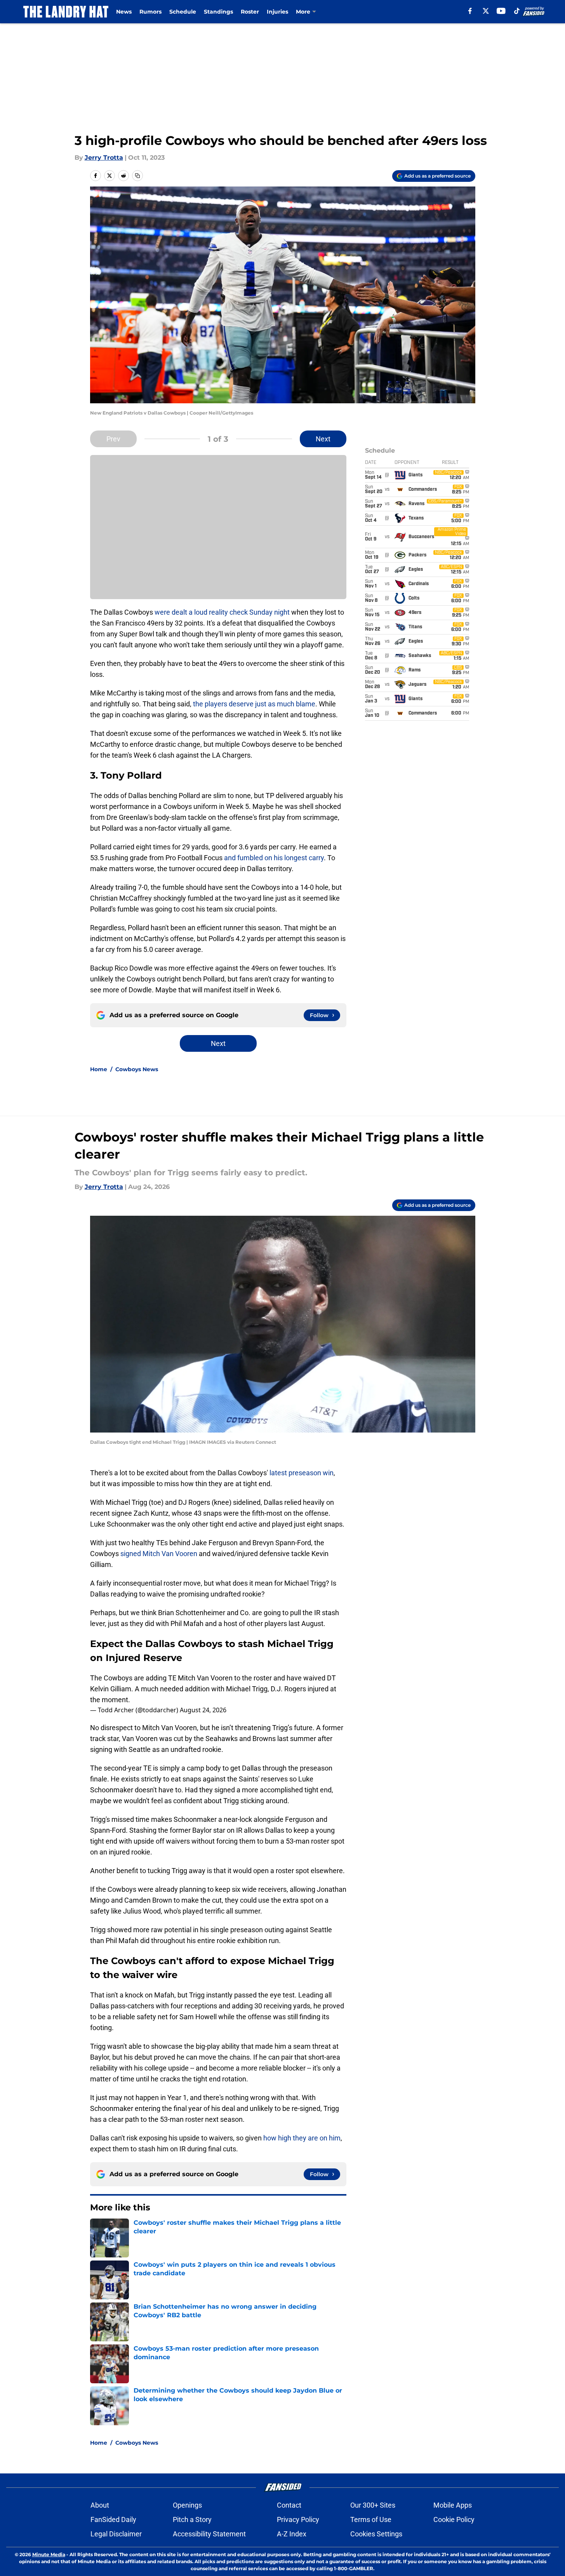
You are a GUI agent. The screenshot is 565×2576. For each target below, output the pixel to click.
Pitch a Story (192, 2519)
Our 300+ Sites (373, 2505)
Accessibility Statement (209, 2534)
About (100, 2505)
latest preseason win (301, 1473)
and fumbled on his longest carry (274, 858)
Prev (113, 439)
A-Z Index (292, 2534)
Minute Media (49, 2554)
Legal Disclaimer (116, 2534)
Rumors (150, 12)
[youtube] (501, 11)
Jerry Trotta (104, 158)
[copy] (137, 176)
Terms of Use (371, 2519)
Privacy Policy (298, 2519)
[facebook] (470, 11)
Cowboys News (137, 1069)
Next (323, 439)
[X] (486, 11)
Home (99, 1069)
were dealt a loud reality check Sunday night (222, 612)
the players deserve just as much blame (253, 704)
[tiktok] (517, 11)
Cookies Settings (376, 2534)
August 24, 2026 (203, 1710)
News (124, 12)
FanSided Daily (113, 2519)
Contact (289, 2505)
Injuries (277, 12)
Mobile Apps (453, 2505)
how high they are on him (302, 2138)
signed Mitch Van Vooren (158, 1554)
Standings (218, 12)
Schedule (183, 12)
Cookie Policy (454, 2519)
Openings (187, 2505)
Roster (250, 12)
